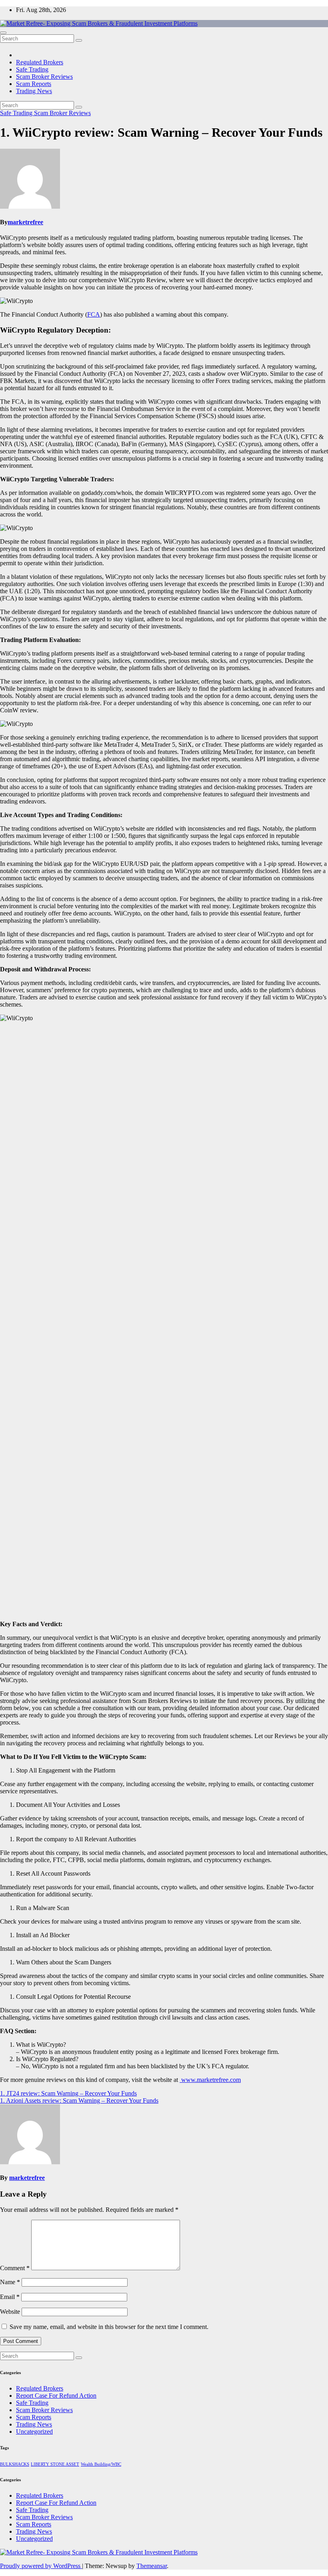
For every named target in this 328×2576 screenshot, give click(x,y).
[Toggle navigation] (3, 33)
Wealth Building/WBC (101, 2464)
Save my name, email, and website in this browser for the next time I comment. (109, 2327)
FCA (94, 314)
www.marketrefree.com (210, 2080)
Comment (15, 2268)
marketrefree (25, 222)
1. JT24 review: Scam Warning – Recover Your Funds (68, 2093)
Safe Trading (32, 69)
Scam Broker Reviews (44, 77)
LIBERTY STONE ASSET (55, 2464)
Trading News (34, 91)
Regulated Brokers (40, 62)
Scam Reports (34, 84)
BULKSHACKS (15, 2464)
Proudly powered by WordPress (41, 2566)
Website (10, 2312)
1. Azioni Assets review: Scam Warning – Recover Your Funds (79, 2100)
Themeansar (152, 2566)
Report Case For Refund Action (56, 2396)
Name (10, 2282)
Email (10, 2297)
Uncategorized (34, 2431)
